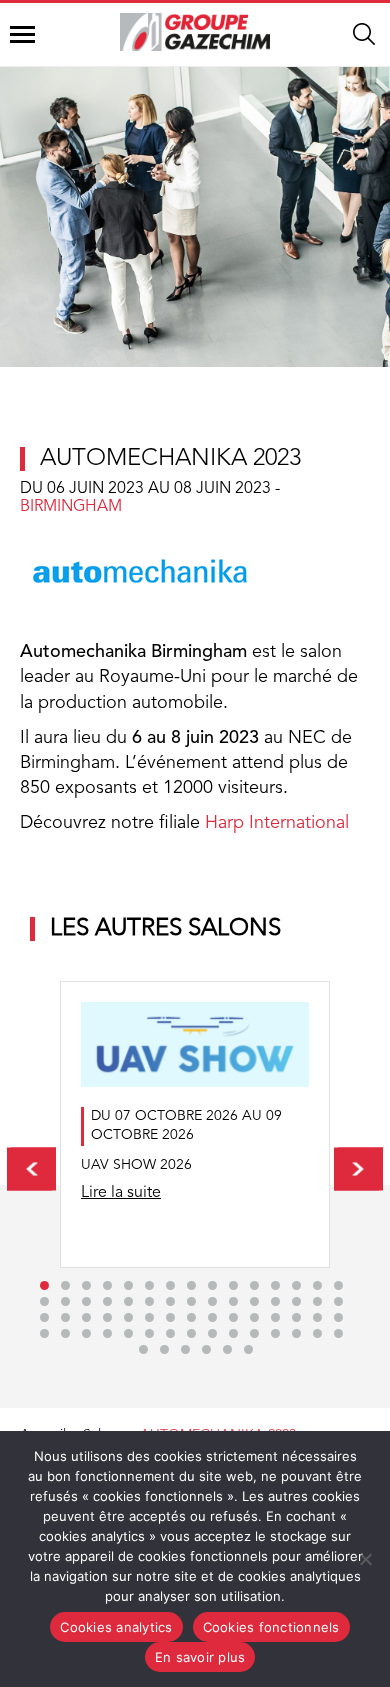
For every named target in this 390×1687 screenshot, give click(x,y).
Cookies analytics (116, 1627)
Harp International (277, 823)
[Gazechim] (195, 32)
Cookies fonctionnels (271, 1627)
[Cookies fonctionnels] (365, 1559)
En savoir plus (200, 1657)
